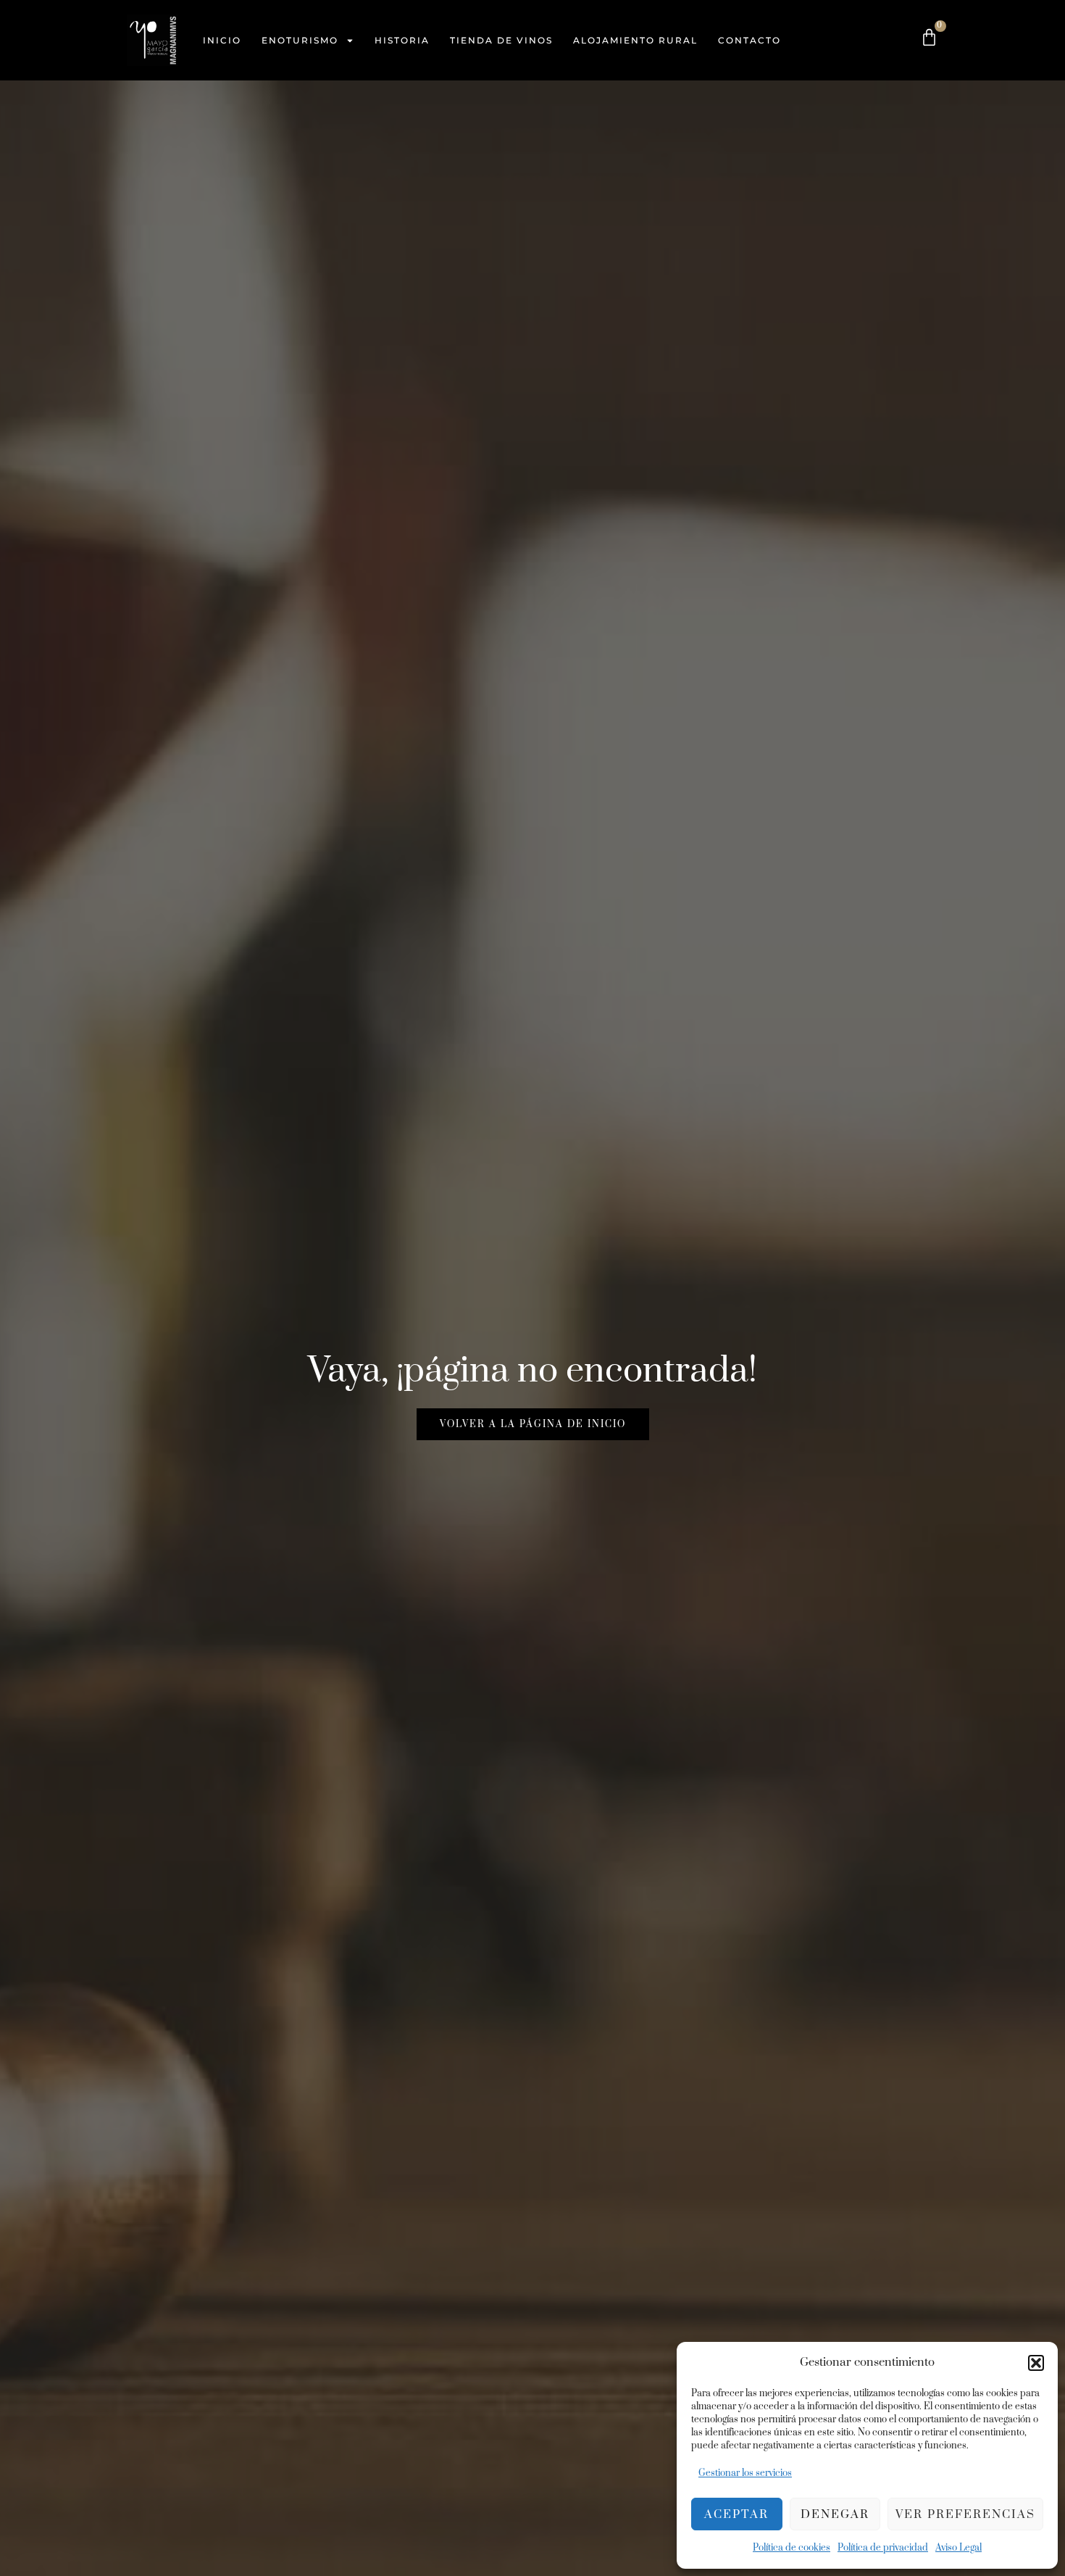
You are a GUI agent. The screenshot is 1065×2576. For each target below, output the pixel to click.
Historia (402, 40)
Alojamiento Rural (635, 40)
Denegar (835, 2514)
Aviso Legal (958, 2548)
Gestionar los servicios (745, 2473)
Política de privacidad (883, 2548)
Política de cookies (792, 2548)
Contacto (749, 40)
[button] (1036, 2363)
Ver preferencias (965, 2514)
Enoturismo (300, 40)
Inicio (222, 40)
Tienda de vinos (501, 40)
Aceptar (736, 2514)
